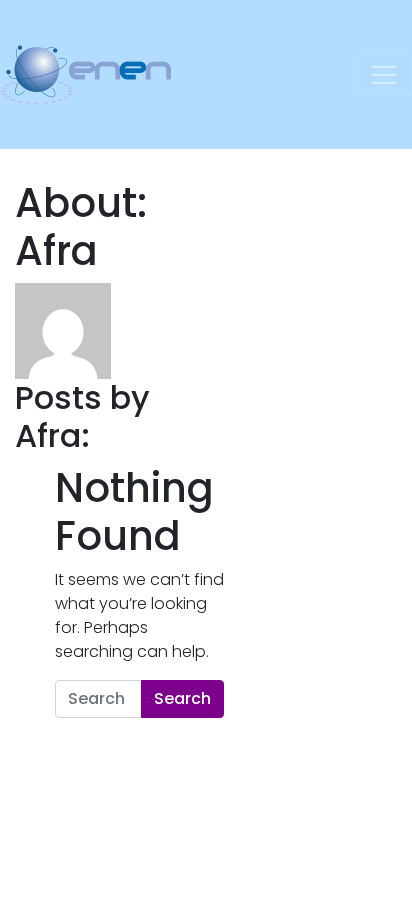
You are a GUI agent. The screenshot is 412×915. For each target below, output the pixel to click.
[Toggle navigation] (384, 75)
